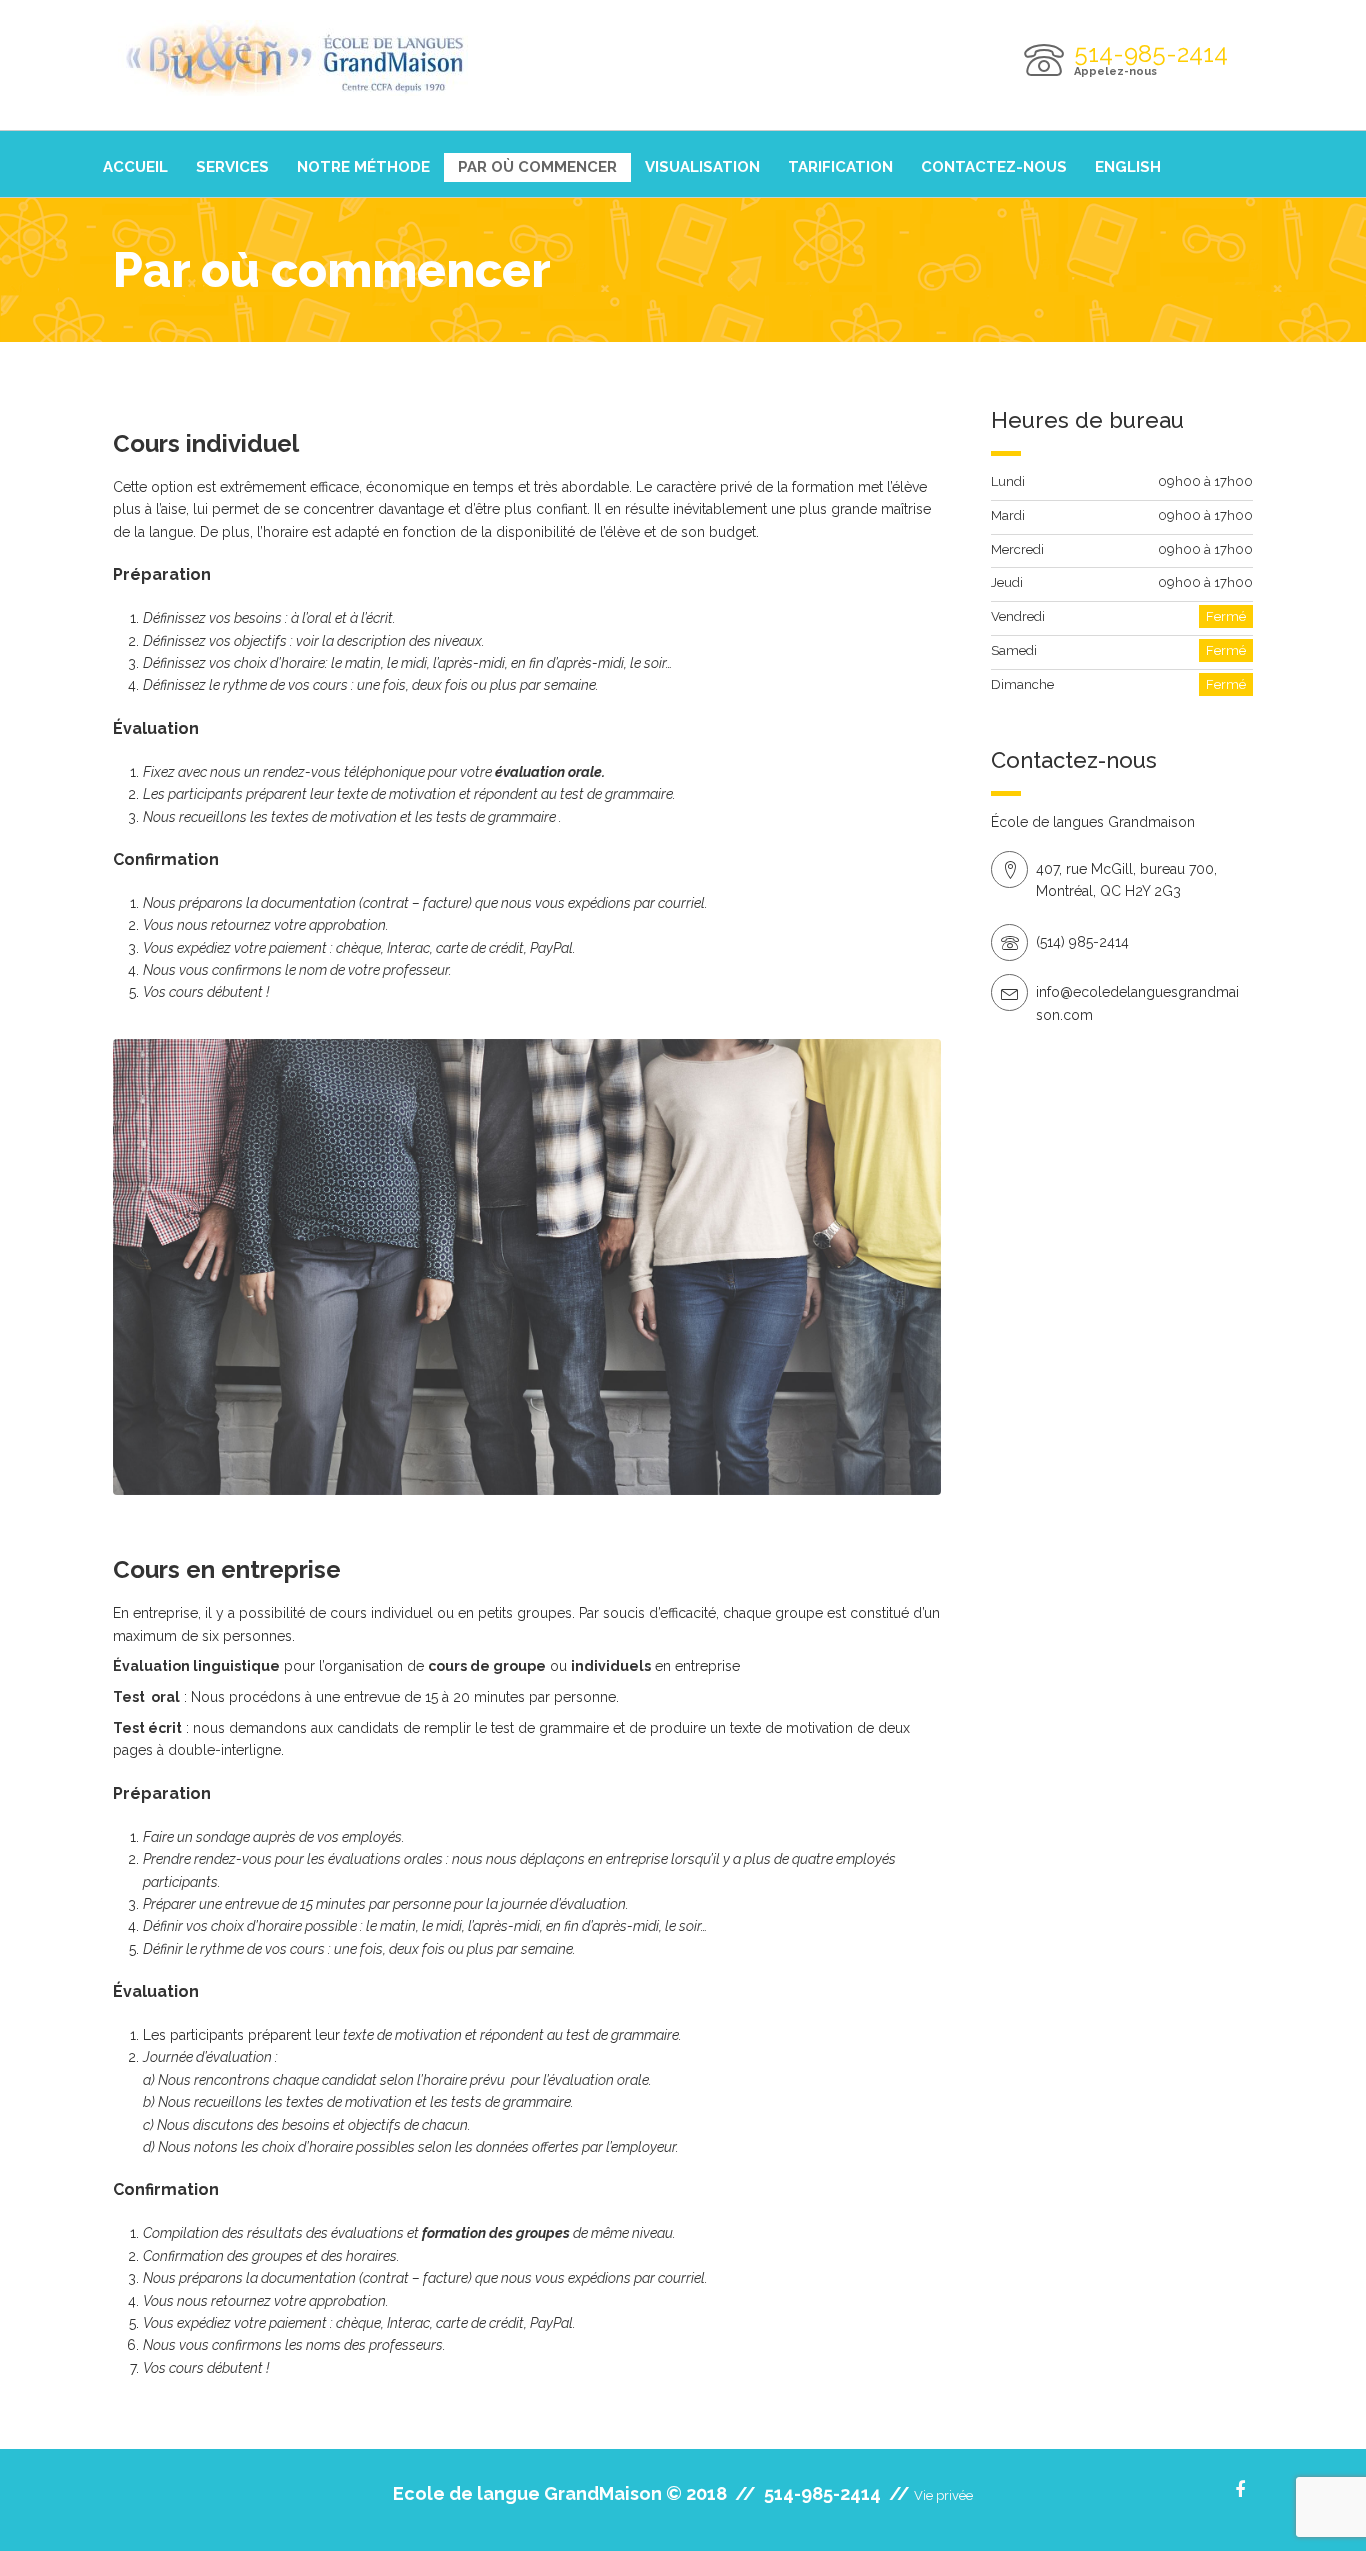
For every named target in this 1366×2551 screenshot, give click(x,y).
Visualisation (702, 167)
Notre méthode (363, 167)
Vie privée (943, 2495)
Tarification (840, 167)
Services (232, 167)
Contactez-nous (994, 167)
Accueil (135, 167)
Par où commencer (537, 167)
